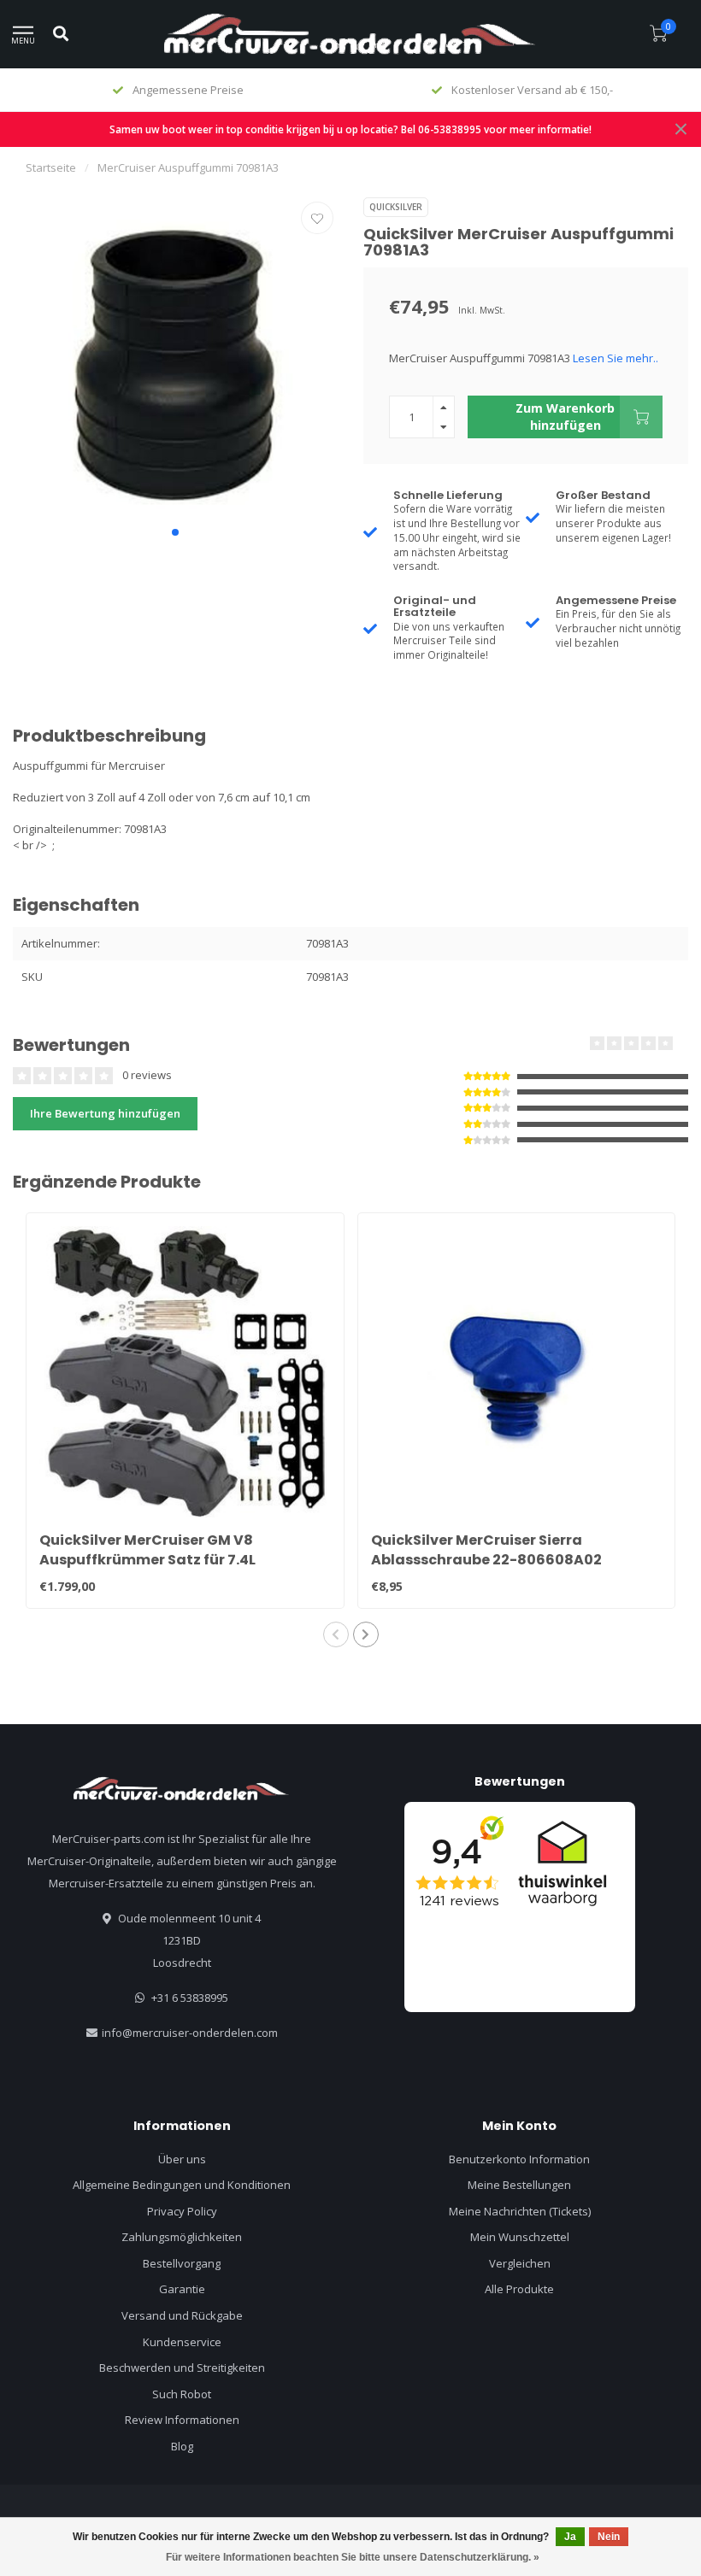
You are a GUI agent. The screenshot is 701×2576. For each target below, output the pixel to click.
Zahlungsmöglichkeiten (182, 2237)
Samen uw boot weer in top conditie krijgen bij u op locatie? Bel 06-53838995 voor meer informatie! (350, 129)
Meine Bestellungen (519, 2185)
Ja (570, 2537)
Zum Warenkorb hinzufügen (565, 417)
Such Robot (182, 2394)
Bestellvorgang (182, 2263)
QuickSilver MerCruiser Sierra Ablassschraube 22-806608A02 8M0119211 (486, 1560)
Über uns (182, 2159)
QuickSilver (396, 207)
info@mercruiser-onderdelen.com (190, 2033)
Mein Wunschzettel (520, 2237)
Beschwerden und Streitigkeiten (182, 2368)
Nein (609, 2537)
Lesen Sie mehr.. (616, 358)
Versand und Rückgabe (182, 2315)
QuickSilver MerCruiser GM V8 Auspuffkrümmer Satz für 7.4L (147, 1550)
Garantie (182, 2289)
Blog (182, 2446)
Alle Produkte (519, 2289)
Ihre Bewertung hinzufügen (105, 1113)
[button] (175, 532)
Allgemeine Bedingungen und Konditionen (182, 2185)
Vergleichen (520, 2263)
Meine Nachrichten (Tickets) (520, 2211)
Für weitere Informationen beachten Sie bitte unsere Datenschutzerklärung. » (353, 2557)
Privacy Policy (182, 2211)
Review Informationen (182, 2420)
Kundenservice (182, 2342)
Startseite (51, 167)
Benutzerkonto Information (519, 2159)
